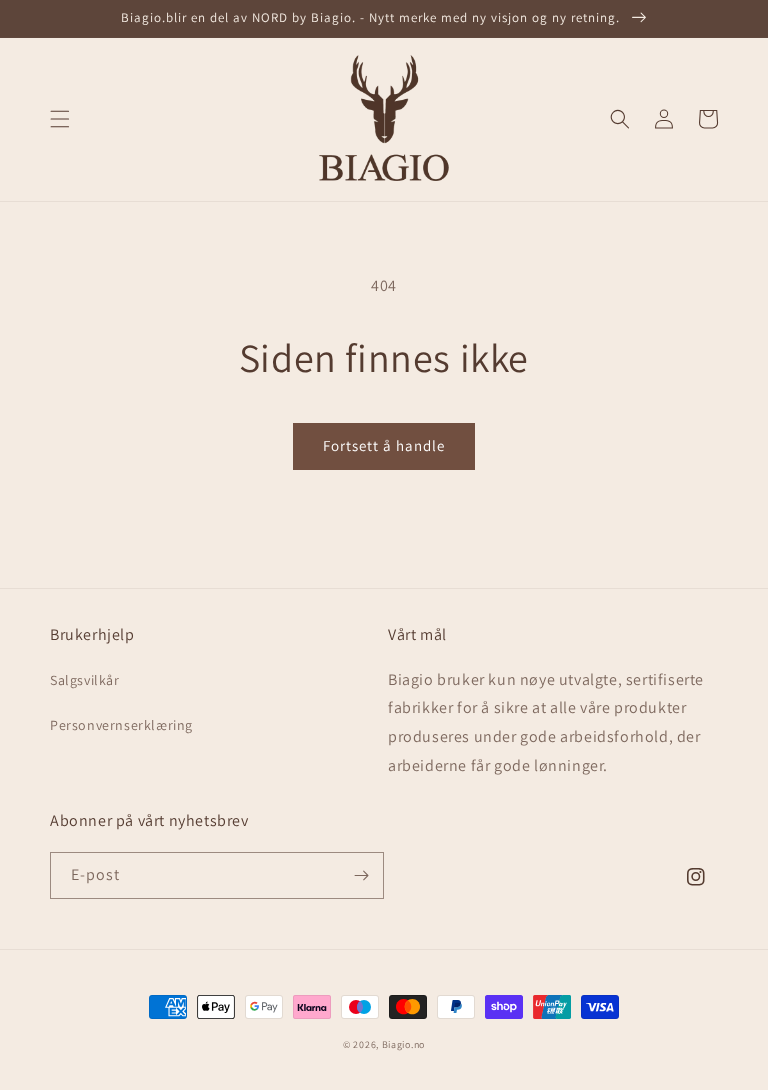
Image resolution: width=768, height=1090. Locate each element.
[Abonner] (361, 875)
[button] (60, 119)
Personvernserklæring (121, 725)
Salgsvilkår (85, 680)
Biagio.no (403, 1044)
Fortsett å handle (384, 445)
